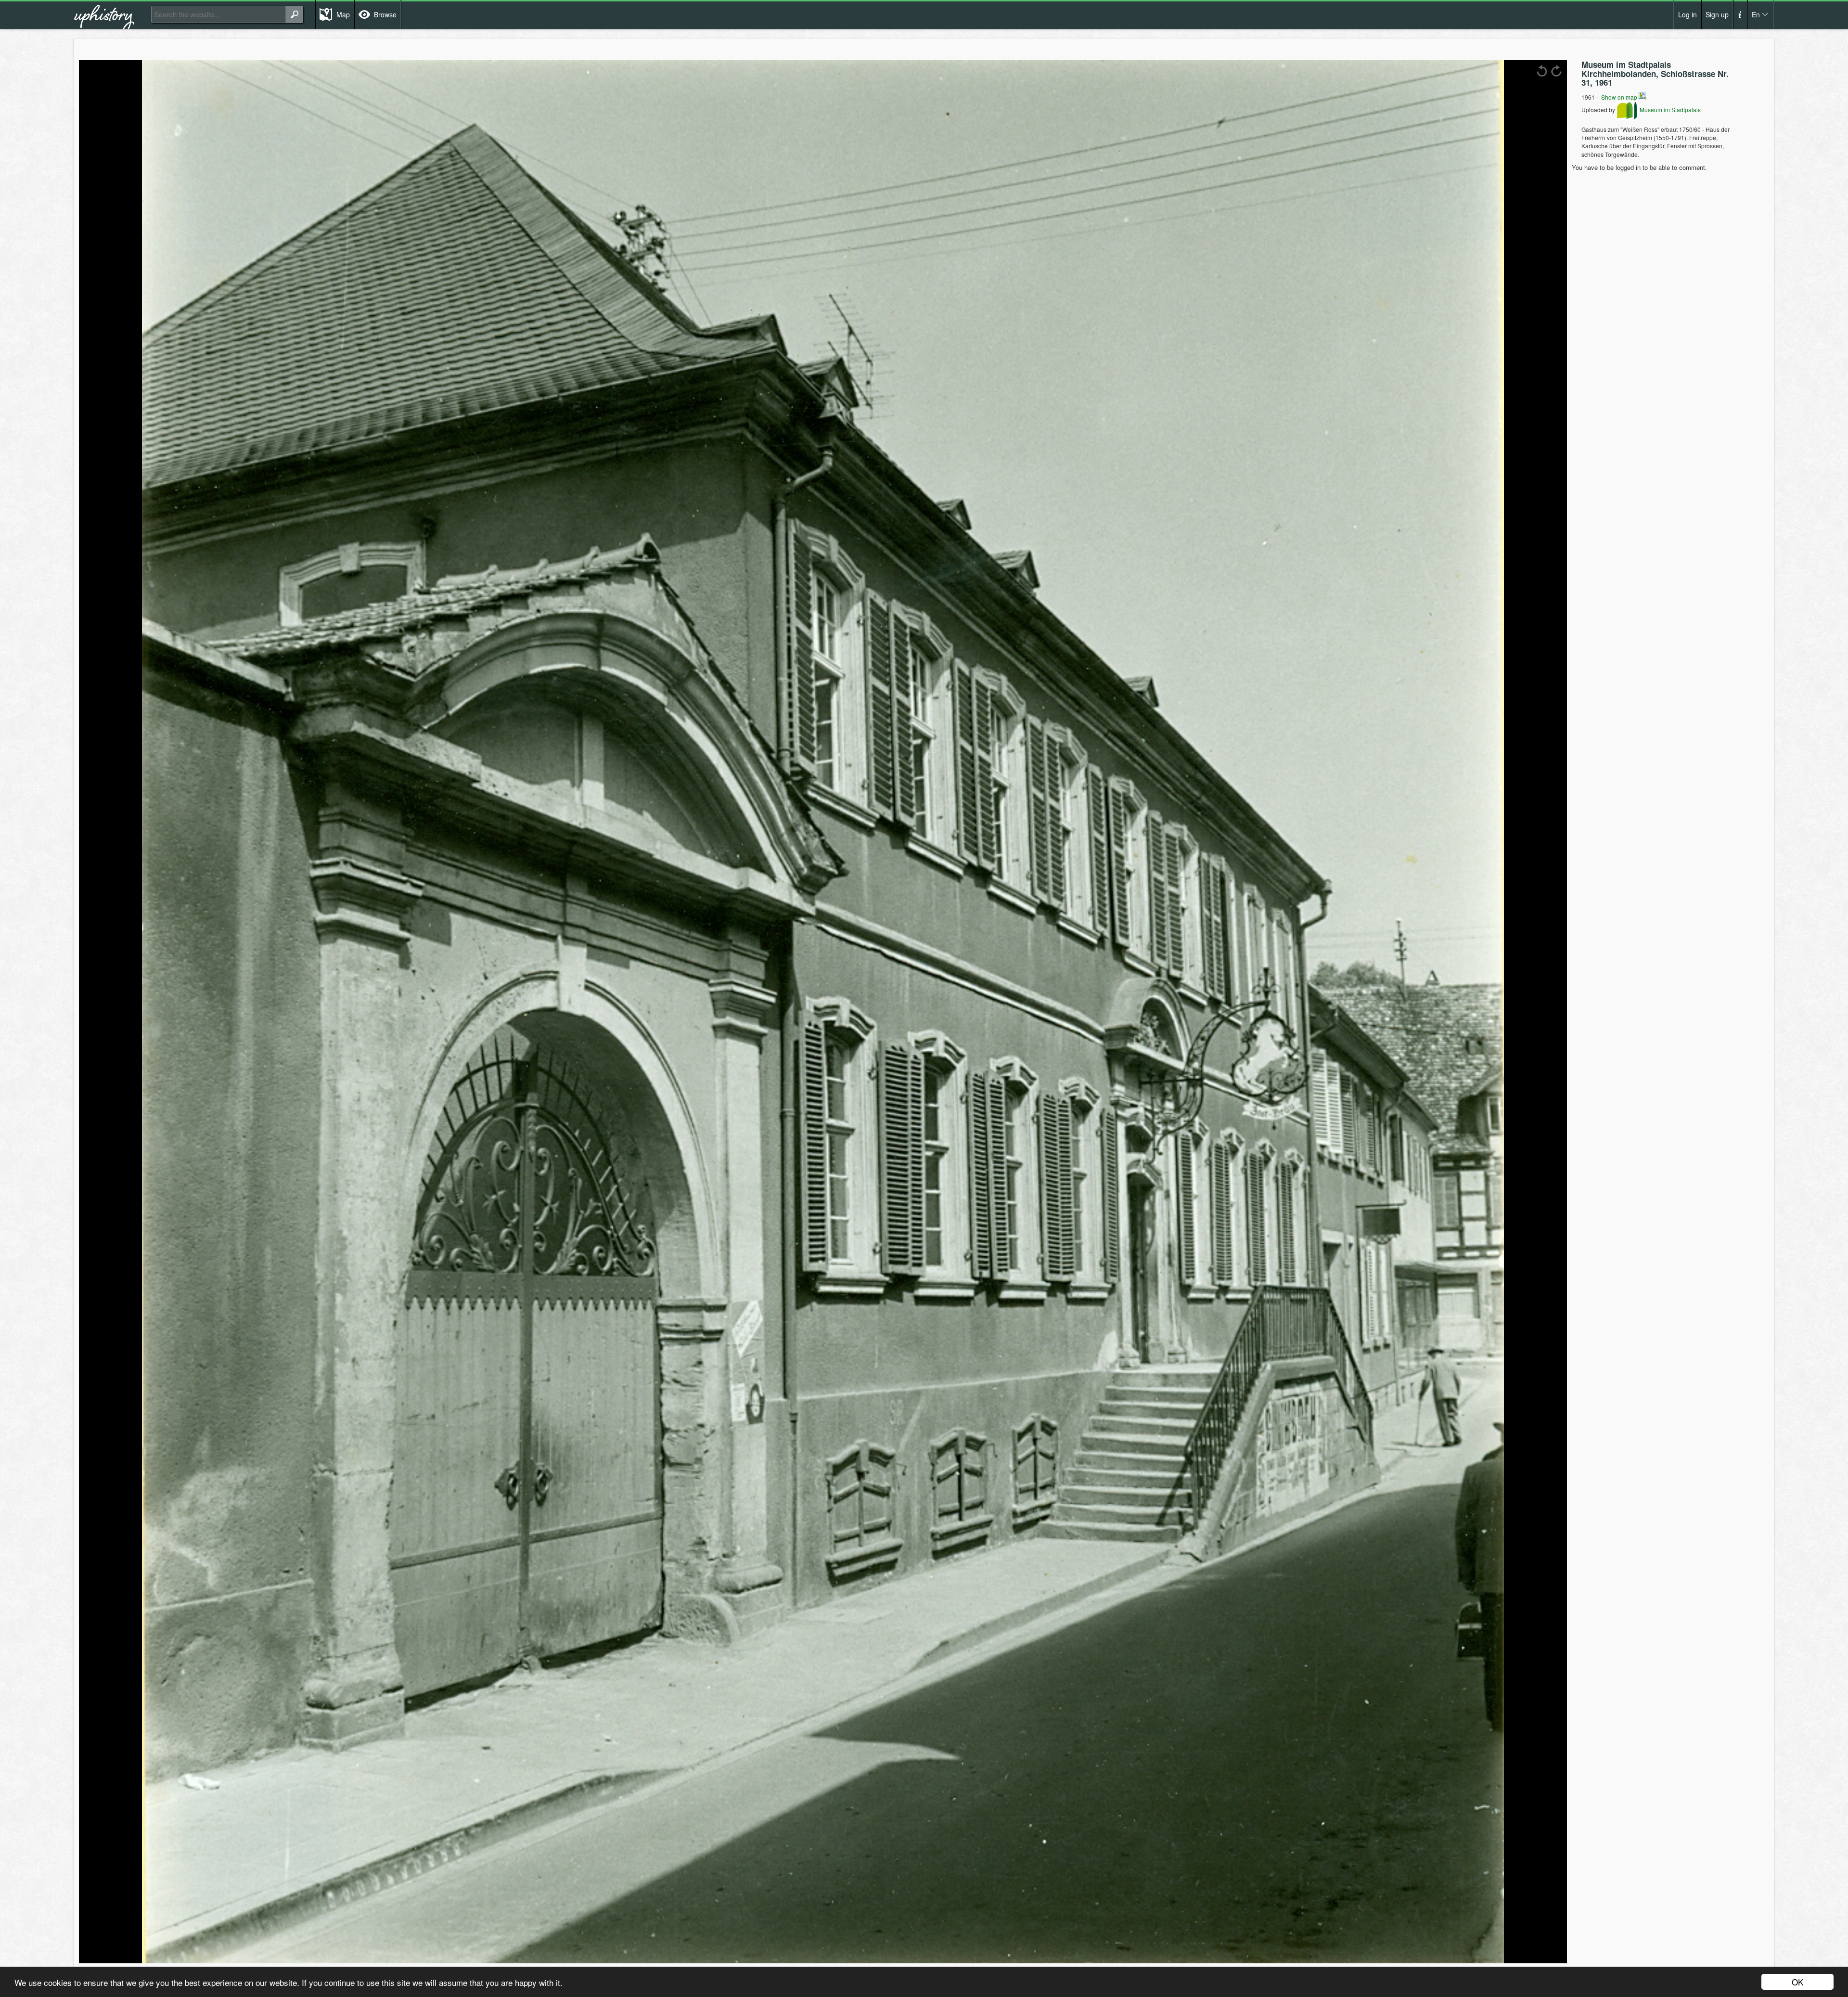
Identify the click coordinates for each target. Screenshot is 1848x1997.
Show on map (1620, 97)
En (1756, 14)
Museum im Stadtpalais (1669, 110)
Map (343, 14)
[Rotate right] (1556, 71)
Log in (1688, 14)
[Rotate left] (1542, 71)
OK (1797, 1982)
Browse (385, 14)
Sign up (1717, 14)
